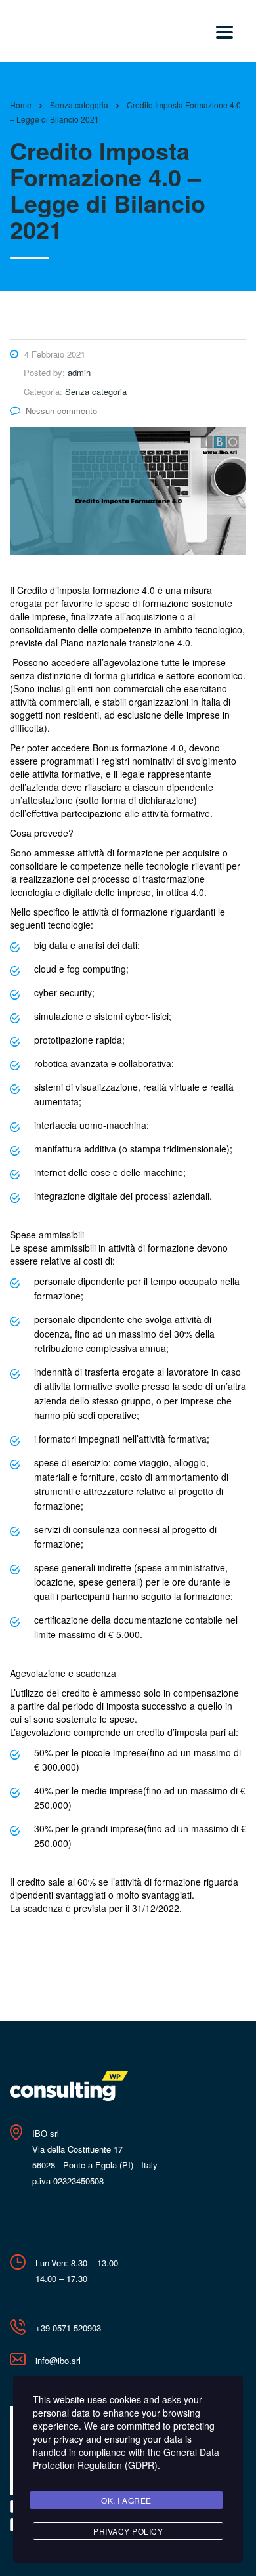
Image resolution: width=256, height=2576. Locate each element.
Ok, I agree (126, 2500)
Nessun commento (61, 411)
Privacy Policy (128, 2531)
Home (21, 105)
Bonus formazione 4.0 (138, 748)
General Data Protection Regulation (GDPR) (126, 2459)
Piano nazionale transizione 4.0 (125, 643)
